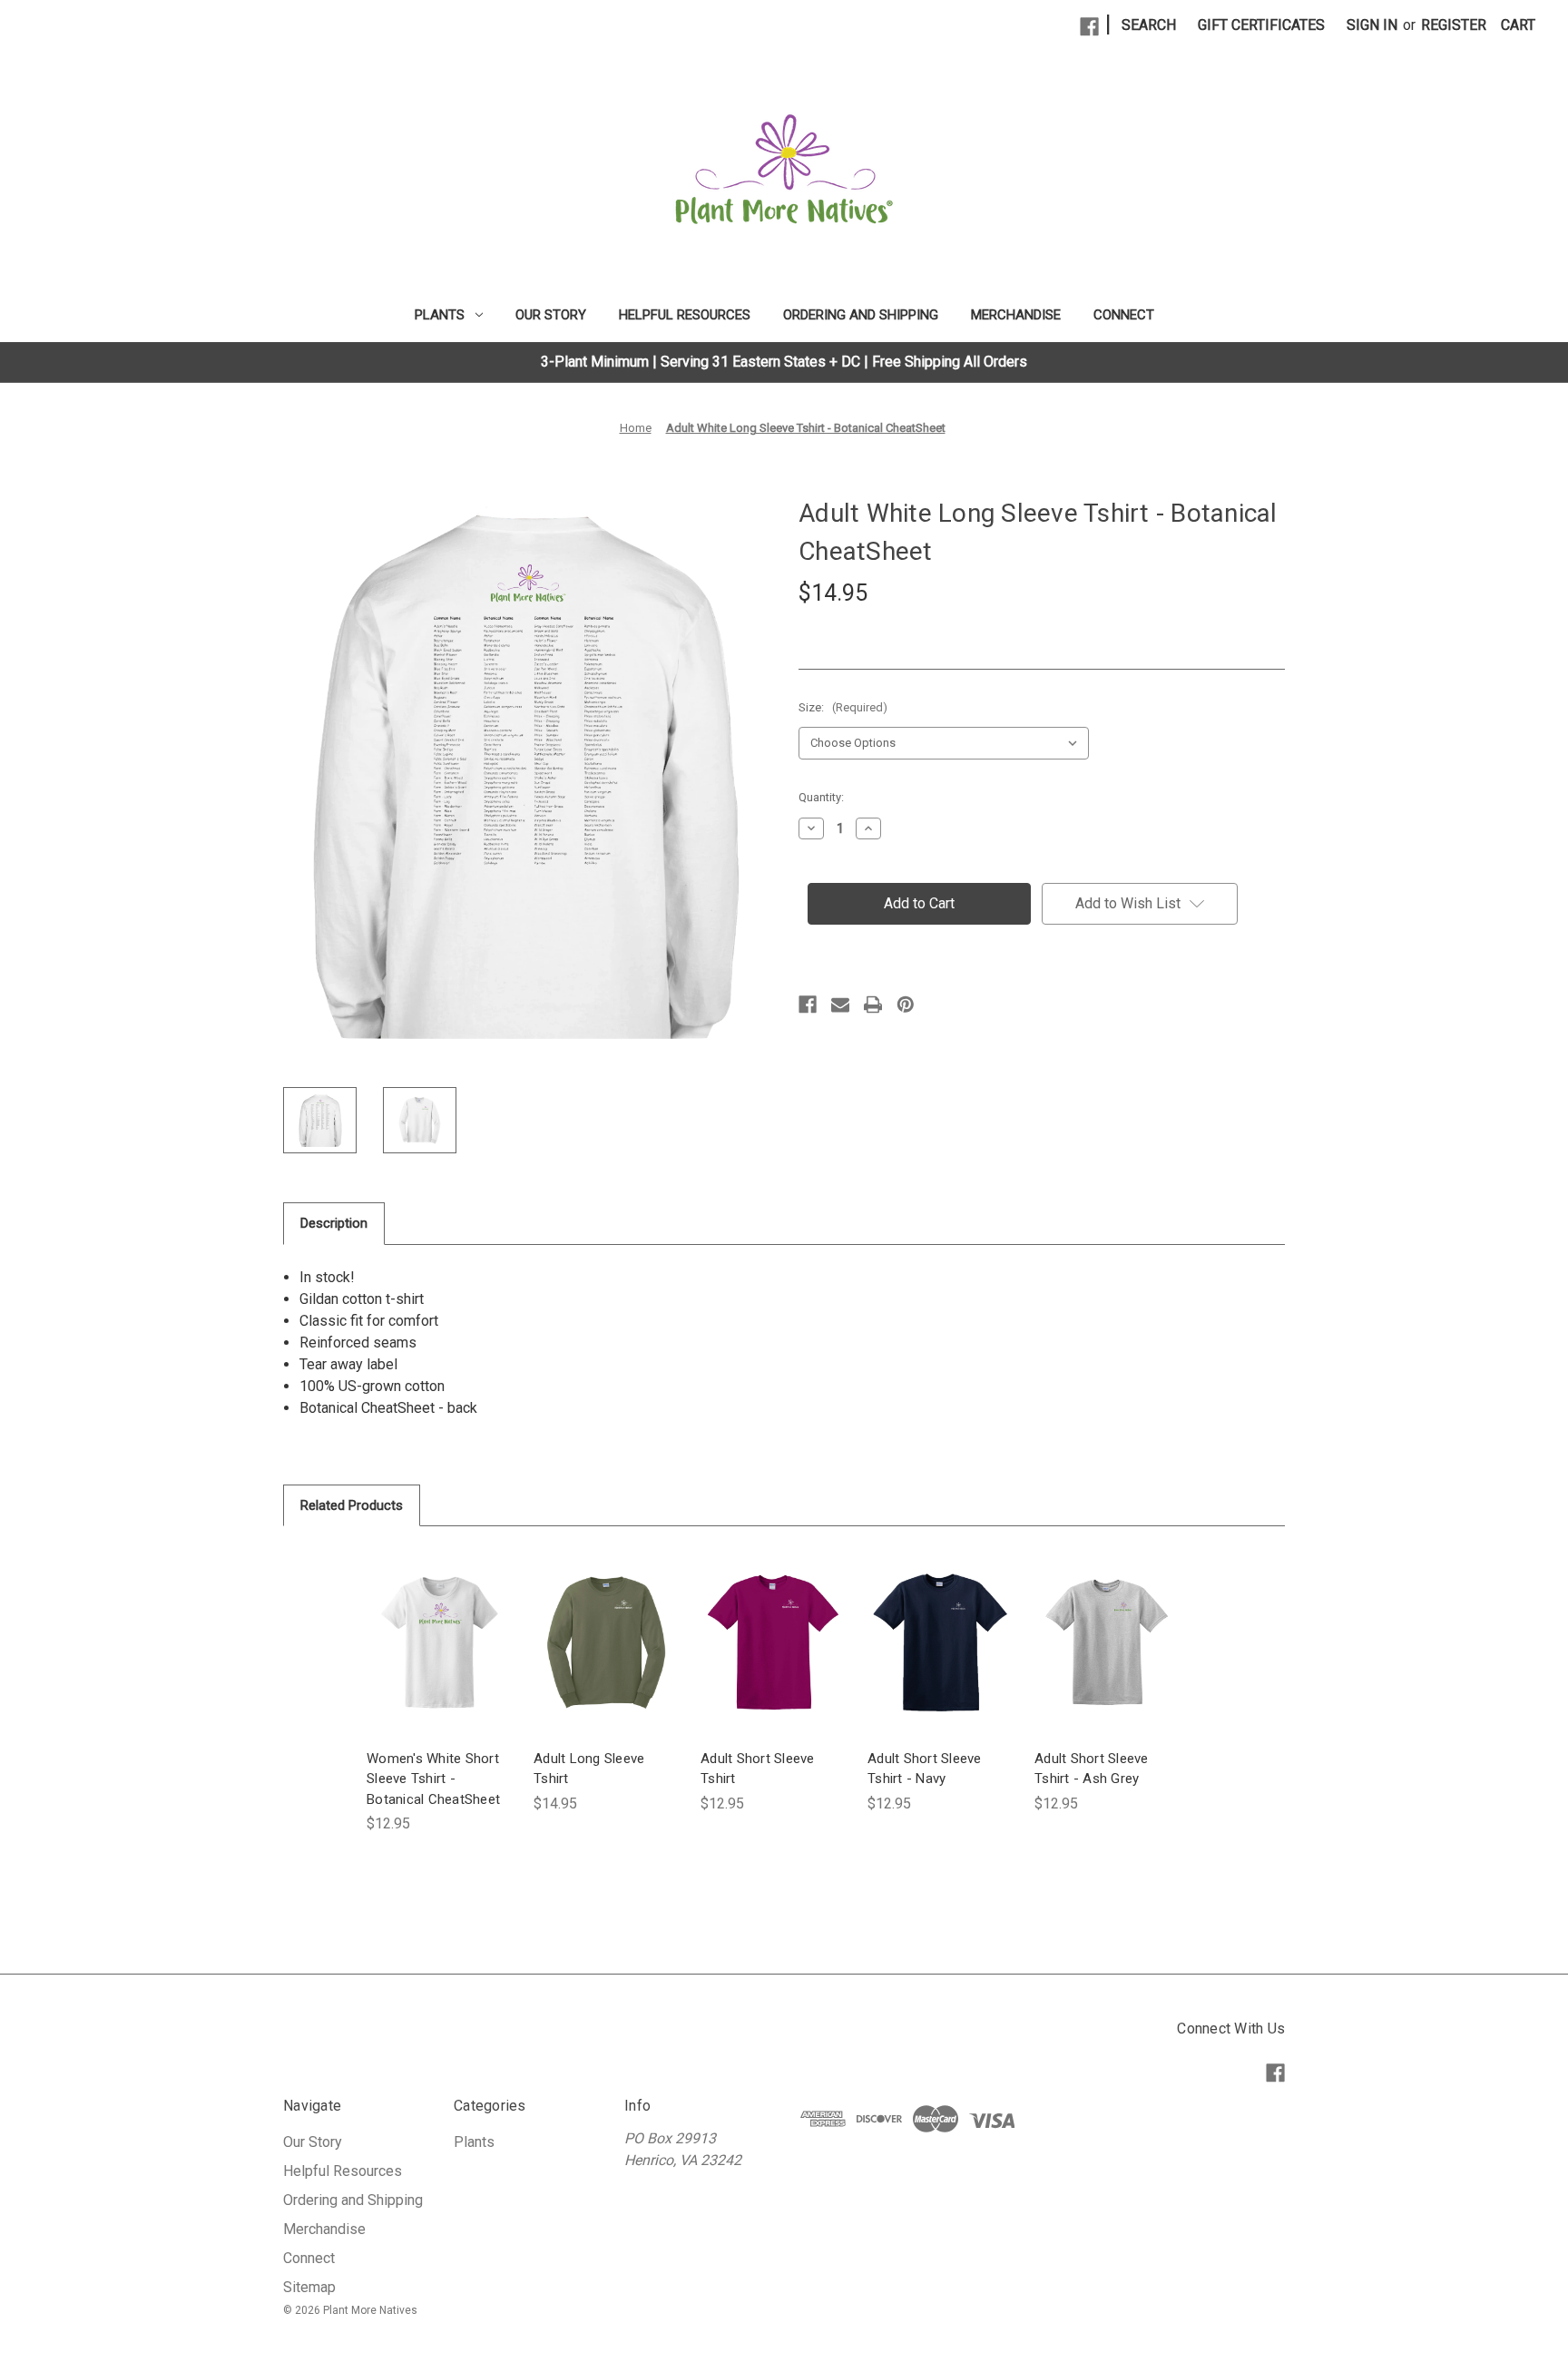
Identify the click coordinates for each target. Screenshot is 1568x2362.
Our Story (551, 315)
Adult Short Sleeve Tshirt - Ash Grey (1092, 1769)
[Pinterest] (906, 1005)
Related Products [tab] (352, 1505)
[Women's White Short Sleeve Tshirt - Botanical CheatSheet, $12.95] (439, 1643)
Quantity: (821, 797)
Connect (1124, 315)
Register (1454, 25)
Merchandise (1016, 315)
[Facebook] (1089, 27)
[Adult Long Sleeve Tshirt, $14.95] (606, 1643)
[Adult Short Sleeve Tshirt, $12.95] (773, 1643)
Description (334, 1223)
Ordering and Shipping (861, 315)
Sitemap (309, 2287)
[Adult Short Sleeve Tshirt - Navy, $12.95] (940, 1643)
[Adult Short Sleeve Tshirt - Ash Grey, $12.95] (1107, 1643)
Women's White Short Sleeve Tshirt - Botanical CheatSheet (433, 1779)
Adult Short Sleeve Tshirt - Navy (925, 1769)
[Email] (840, 1005)
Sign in (1372, 25)
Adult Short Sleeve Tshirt (758, 1769)
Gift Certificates (1261, 25)
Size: (843, 707)
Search (1149, 25)
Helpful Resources (685, 315)
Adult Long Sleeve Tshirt (589, 1769)
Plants (440, 315)
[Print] (873, 1005)
